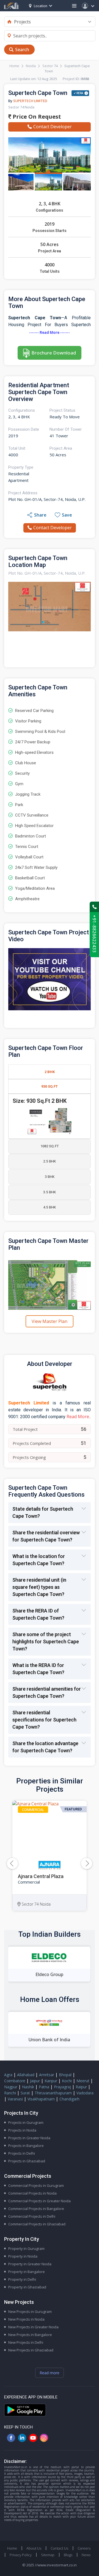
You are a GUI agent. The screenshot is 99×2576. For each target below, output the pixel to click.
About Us (34, 2548)
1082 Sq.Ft (50, 1146)
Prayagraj (62, 2087)
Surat (25, 2093)
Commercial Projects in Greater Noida (39, 2201)
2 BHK (50, 1072)
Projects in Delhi (22, 2153)
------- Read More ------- (50, 332)
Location (41, 6)
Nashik (28, 2087)
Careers (84, 2548)
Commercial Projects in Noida (32, 2193)
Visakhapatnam (41, 2099)
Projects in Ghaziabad (27, 2161)
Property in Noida (23, 2256)
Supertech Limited (30, 101)
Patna (44, 2087)
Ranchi (10, 2093)
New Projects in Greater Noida (33, 2327)
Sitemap (48, 2555)
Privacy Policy (21, 2555)
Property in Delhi (22, 2279)
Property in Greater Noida (30, 2264)
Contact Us (59, 2548)
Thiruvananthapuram (53, 2093)
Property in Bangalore (27, 2272)
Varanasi (15, 2099)
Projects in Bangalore (26, 2146)
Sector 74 (50, 66)
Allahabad (26, 2075)
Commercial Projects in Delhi (32, 2216)
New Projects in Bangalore (30, 2335)
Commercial (33, 1810)
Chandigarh (69, 2099)
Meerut (83, 2081)
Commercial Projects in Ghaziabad (37, 2224)
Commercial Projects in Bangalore (36, 2209)
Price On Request (36, 117)
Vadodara (85, 2093)
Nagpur (11, 2087)
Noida (31, 66)
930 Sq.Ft (50, 1086)
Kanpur (51, 2081)
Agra (8, 2075)
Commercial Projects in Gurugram (36, 2185)
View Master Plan (50, 1321)
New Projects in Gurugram (30, 2312)
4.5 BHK (50, 1207)
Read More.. (79, 1417)
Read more (50, 2373)
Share (40, 515)
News (86, 2555)
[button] (87, 1863)
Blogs (68, 2555)
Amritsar (47, 2075)
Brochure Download (54, 353)
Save (67, 515)
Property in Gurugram (26, 2248)
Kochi (67, 2081)
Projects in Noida (22, 2130)
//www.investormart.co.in (56, 2565)
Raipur (81, 2087)
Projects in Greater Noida (29, 2138)
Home (14, 66)
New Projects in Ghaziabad (31, 2350)
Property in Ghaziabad (27, 2287)
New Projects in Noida (26, 2319)
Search (22, 50)
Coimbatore (15, 2081)
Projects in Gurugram (26, 2122)
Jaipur (35, 2081)
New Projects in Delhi (26, 2342)
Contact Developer (53, 127)
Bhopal (65, 2075)
